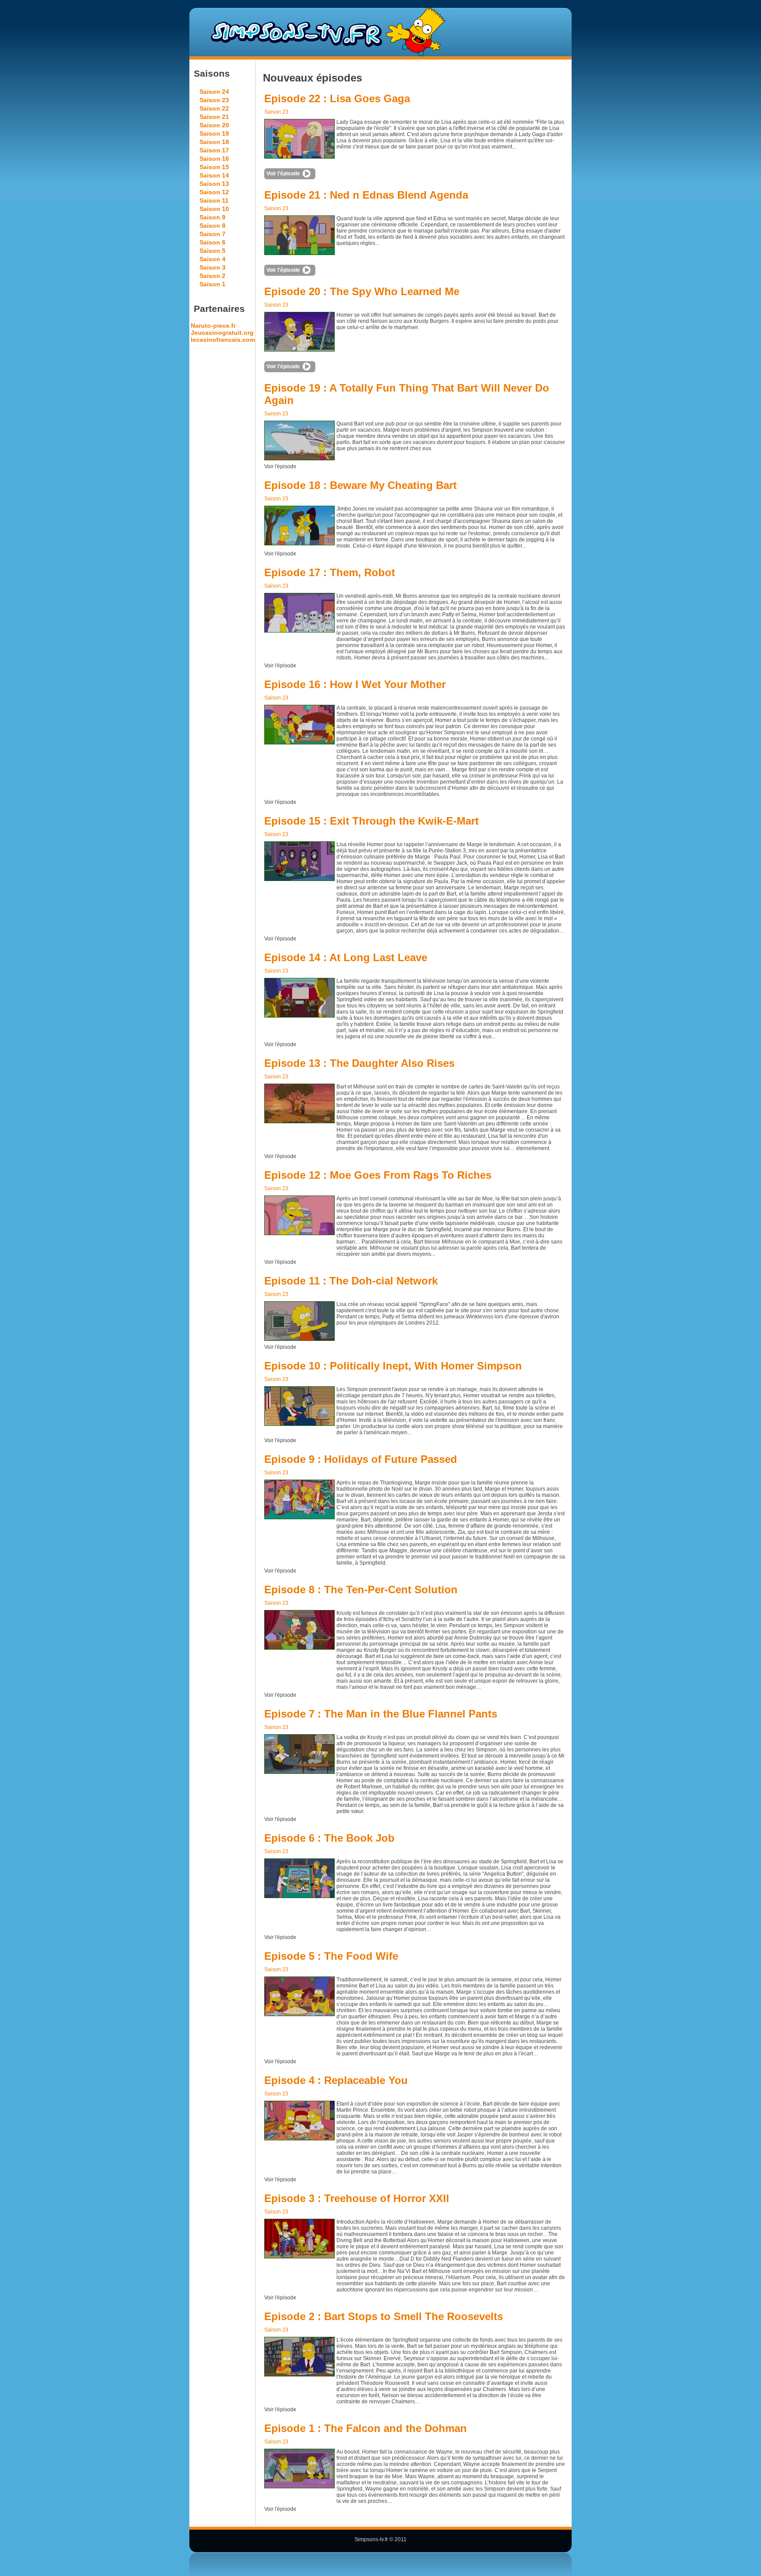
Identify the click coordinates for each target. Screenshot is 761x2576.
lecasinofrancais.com (223, 340)
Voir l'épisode (283, 174)
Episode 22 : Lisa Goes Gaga (337, 98)
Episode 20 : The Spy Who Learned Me (362, 291)
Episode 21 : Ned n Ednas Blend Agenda (366, 195)
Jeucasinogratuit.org (222, 333)
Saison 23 (214, 100)
